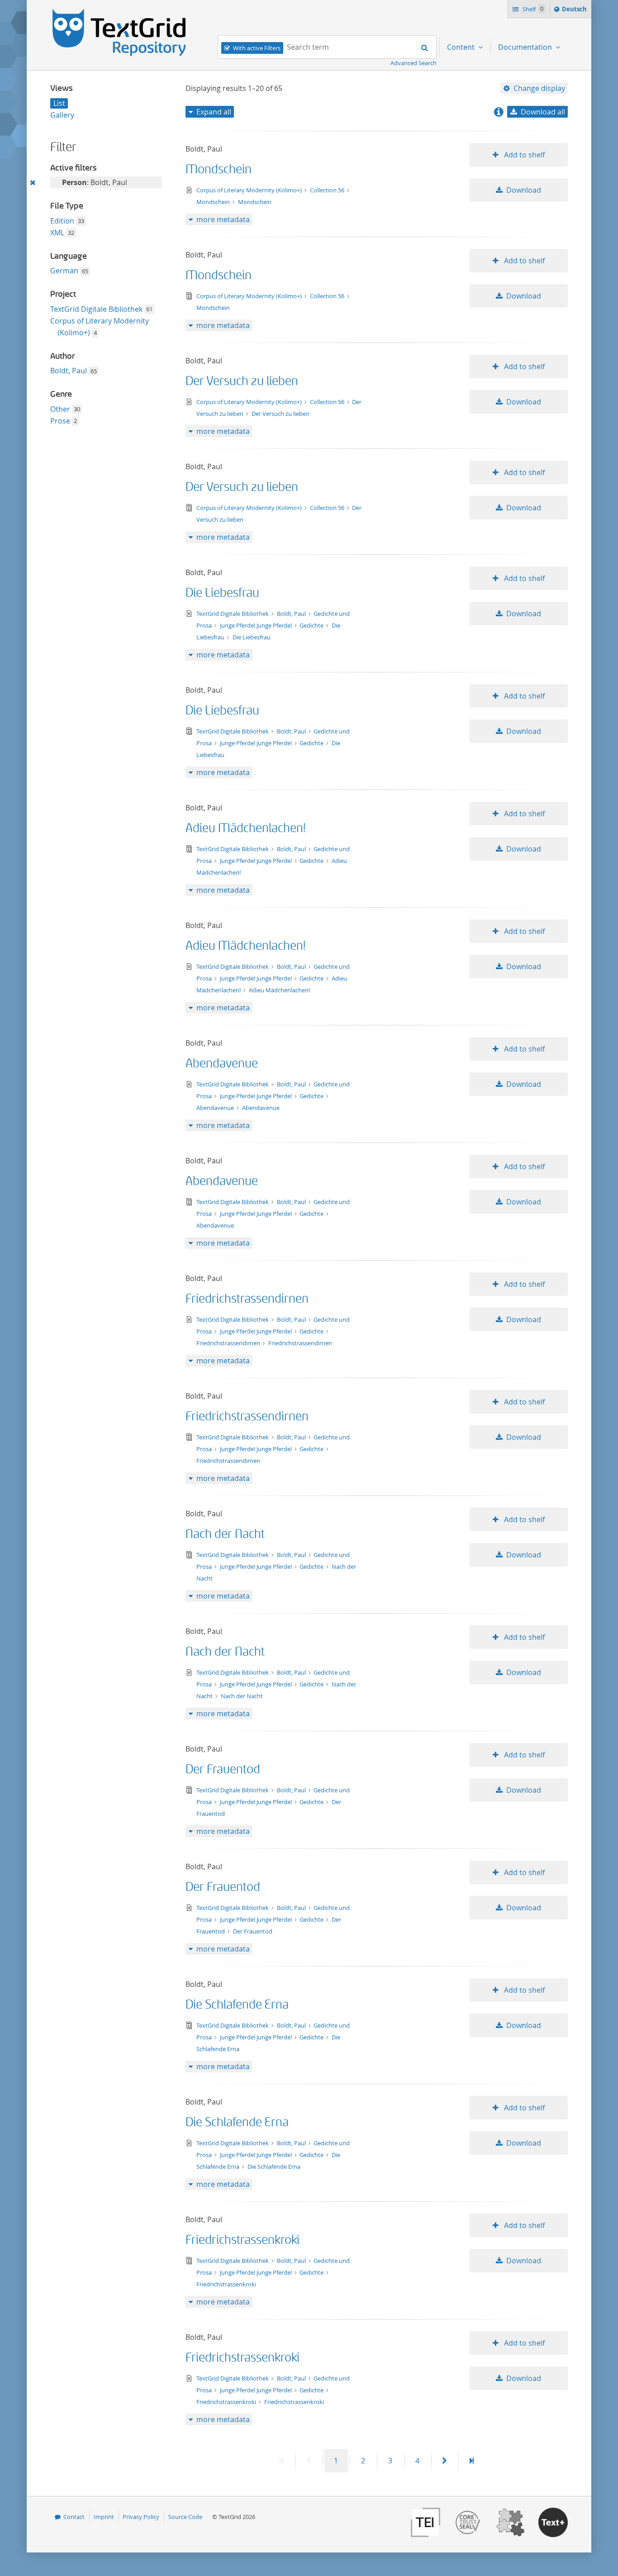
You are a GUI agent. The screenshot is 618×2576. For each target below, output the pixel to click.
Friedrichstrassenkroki (242, 2240)
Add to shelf (523, 155)
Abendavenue (222, 1064)
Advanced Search (414, 63)
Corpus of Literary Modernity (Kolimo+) (250, 190)
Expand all (214, 112)
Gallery (62, 115)
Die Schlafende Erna (237, 2005)
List (59, 103)
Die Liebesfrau (222, 593)
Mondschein (219, 169)
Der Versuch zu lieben (242, 381)
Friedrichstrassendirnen (247, 1299)
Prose (60, 421)
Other (60, 409)
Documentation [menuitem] (526, 47)
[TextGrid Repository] (119, 12)
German (64, 271)
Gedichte (312, 625)
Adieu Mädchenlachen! (245, 828)
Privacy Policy (141, 2517)
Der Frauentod (223, 1769)
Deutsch (575, 11)
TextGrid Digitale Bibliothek (96, 309)
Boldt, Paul (69, 371)
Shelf (532, 9)
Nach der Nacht (225, 1534)
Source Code (185, 2517)
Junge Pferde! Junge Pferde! (257, 625)
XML (57, 233)
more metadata (223, 219)
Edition (62, 221)
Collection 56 (328, 190)
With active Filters (257, 48)
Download (524, 190)
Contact (74, 2517)
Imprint (104, 2517)
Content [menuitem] (462, 47)
